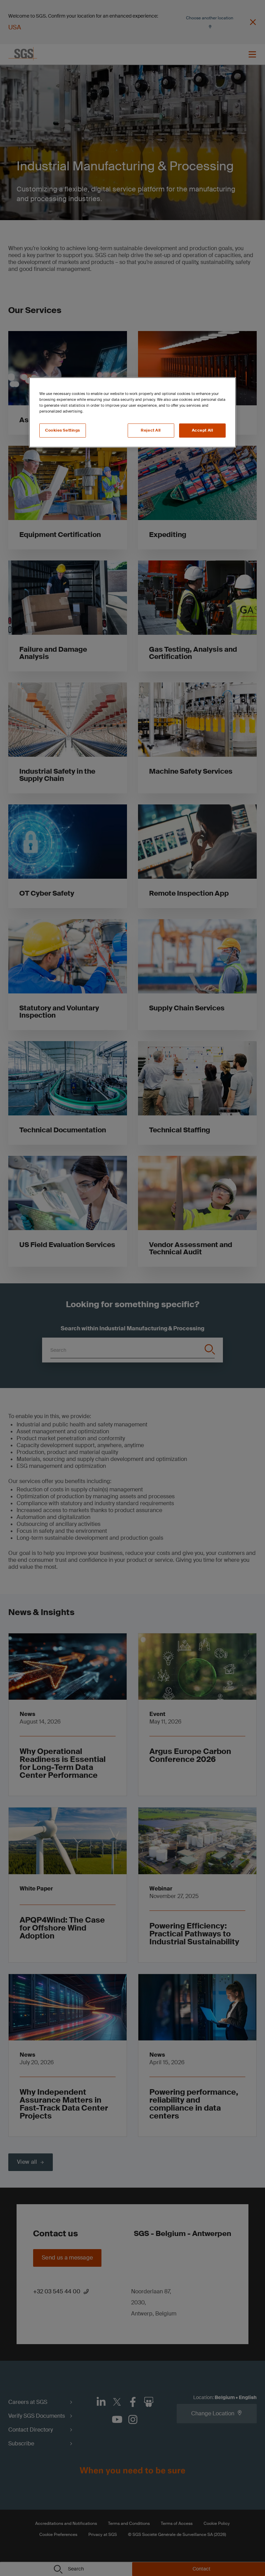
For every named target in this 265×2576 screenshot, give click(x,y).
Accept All (203, 430)
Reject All (151, 430)
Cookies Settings (63, 430)
